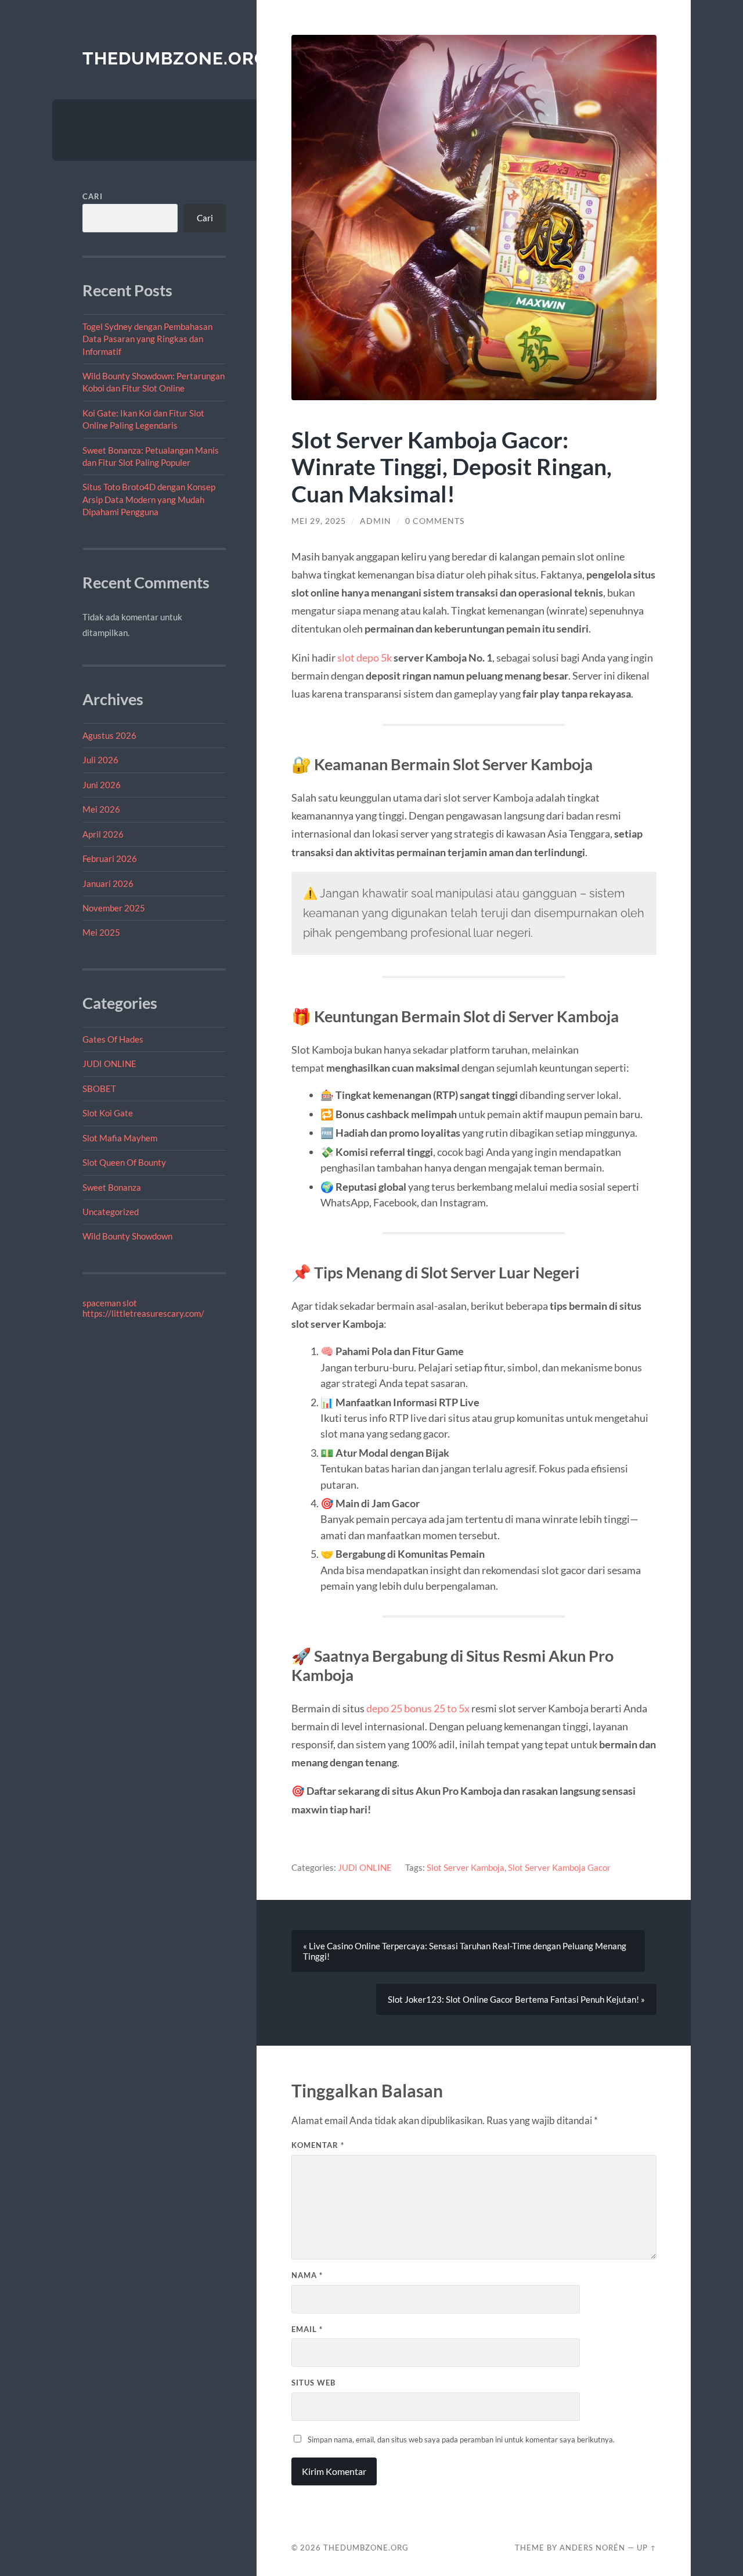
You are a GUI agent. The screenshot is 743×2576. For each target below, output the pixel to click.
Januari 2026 (108, 883)
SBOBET (99, 1088)
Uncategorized (111, 1212)
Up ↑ (647, 2548)
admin (376, 521)
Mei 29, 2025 (319, 521)
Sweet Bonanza (112, 1187)
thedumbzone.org (175, 58)
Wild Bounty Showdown (127, 1236)
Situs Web (313, 2383)
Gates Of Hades (113, 1039)
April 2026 (103, 834)
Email (307, 2329)
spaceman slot (110, 1303)
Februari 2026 (110, 858)
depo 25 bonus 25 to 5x (418, 1708)
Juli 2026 (100, 760)
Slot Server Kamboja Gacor (559, 1867)
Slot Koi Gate (108, 1113)
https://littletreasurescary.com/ (143, 1313)
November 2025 (114, 908)
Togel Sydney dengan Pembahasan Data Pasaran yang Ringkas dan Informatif (147, 339)
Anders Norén (592, 2548)
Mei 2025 (101, 932)
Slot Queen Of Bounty (124, 1162)
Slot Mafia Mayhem (120, 1138)
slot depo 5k (365, 658)
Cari (93, 196)
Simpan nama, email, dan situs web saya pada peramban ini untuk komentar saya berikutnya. (461, 2440)
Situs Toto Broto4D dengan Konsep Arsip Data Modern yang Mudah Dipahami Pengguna (149, 499)
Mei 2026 (101, 809)
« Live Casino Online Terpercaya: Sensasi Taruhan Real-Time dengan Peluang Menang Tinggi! (465, 1951)
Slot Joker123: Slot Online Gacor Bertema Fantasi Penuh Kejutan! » (516, 1999)
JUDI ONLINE (109, 1064)
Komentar (318, 2145)
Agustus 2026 (109, 735)
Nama (307, 2275)
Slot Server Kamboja (466, 1867)
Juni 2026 (102, 785)
